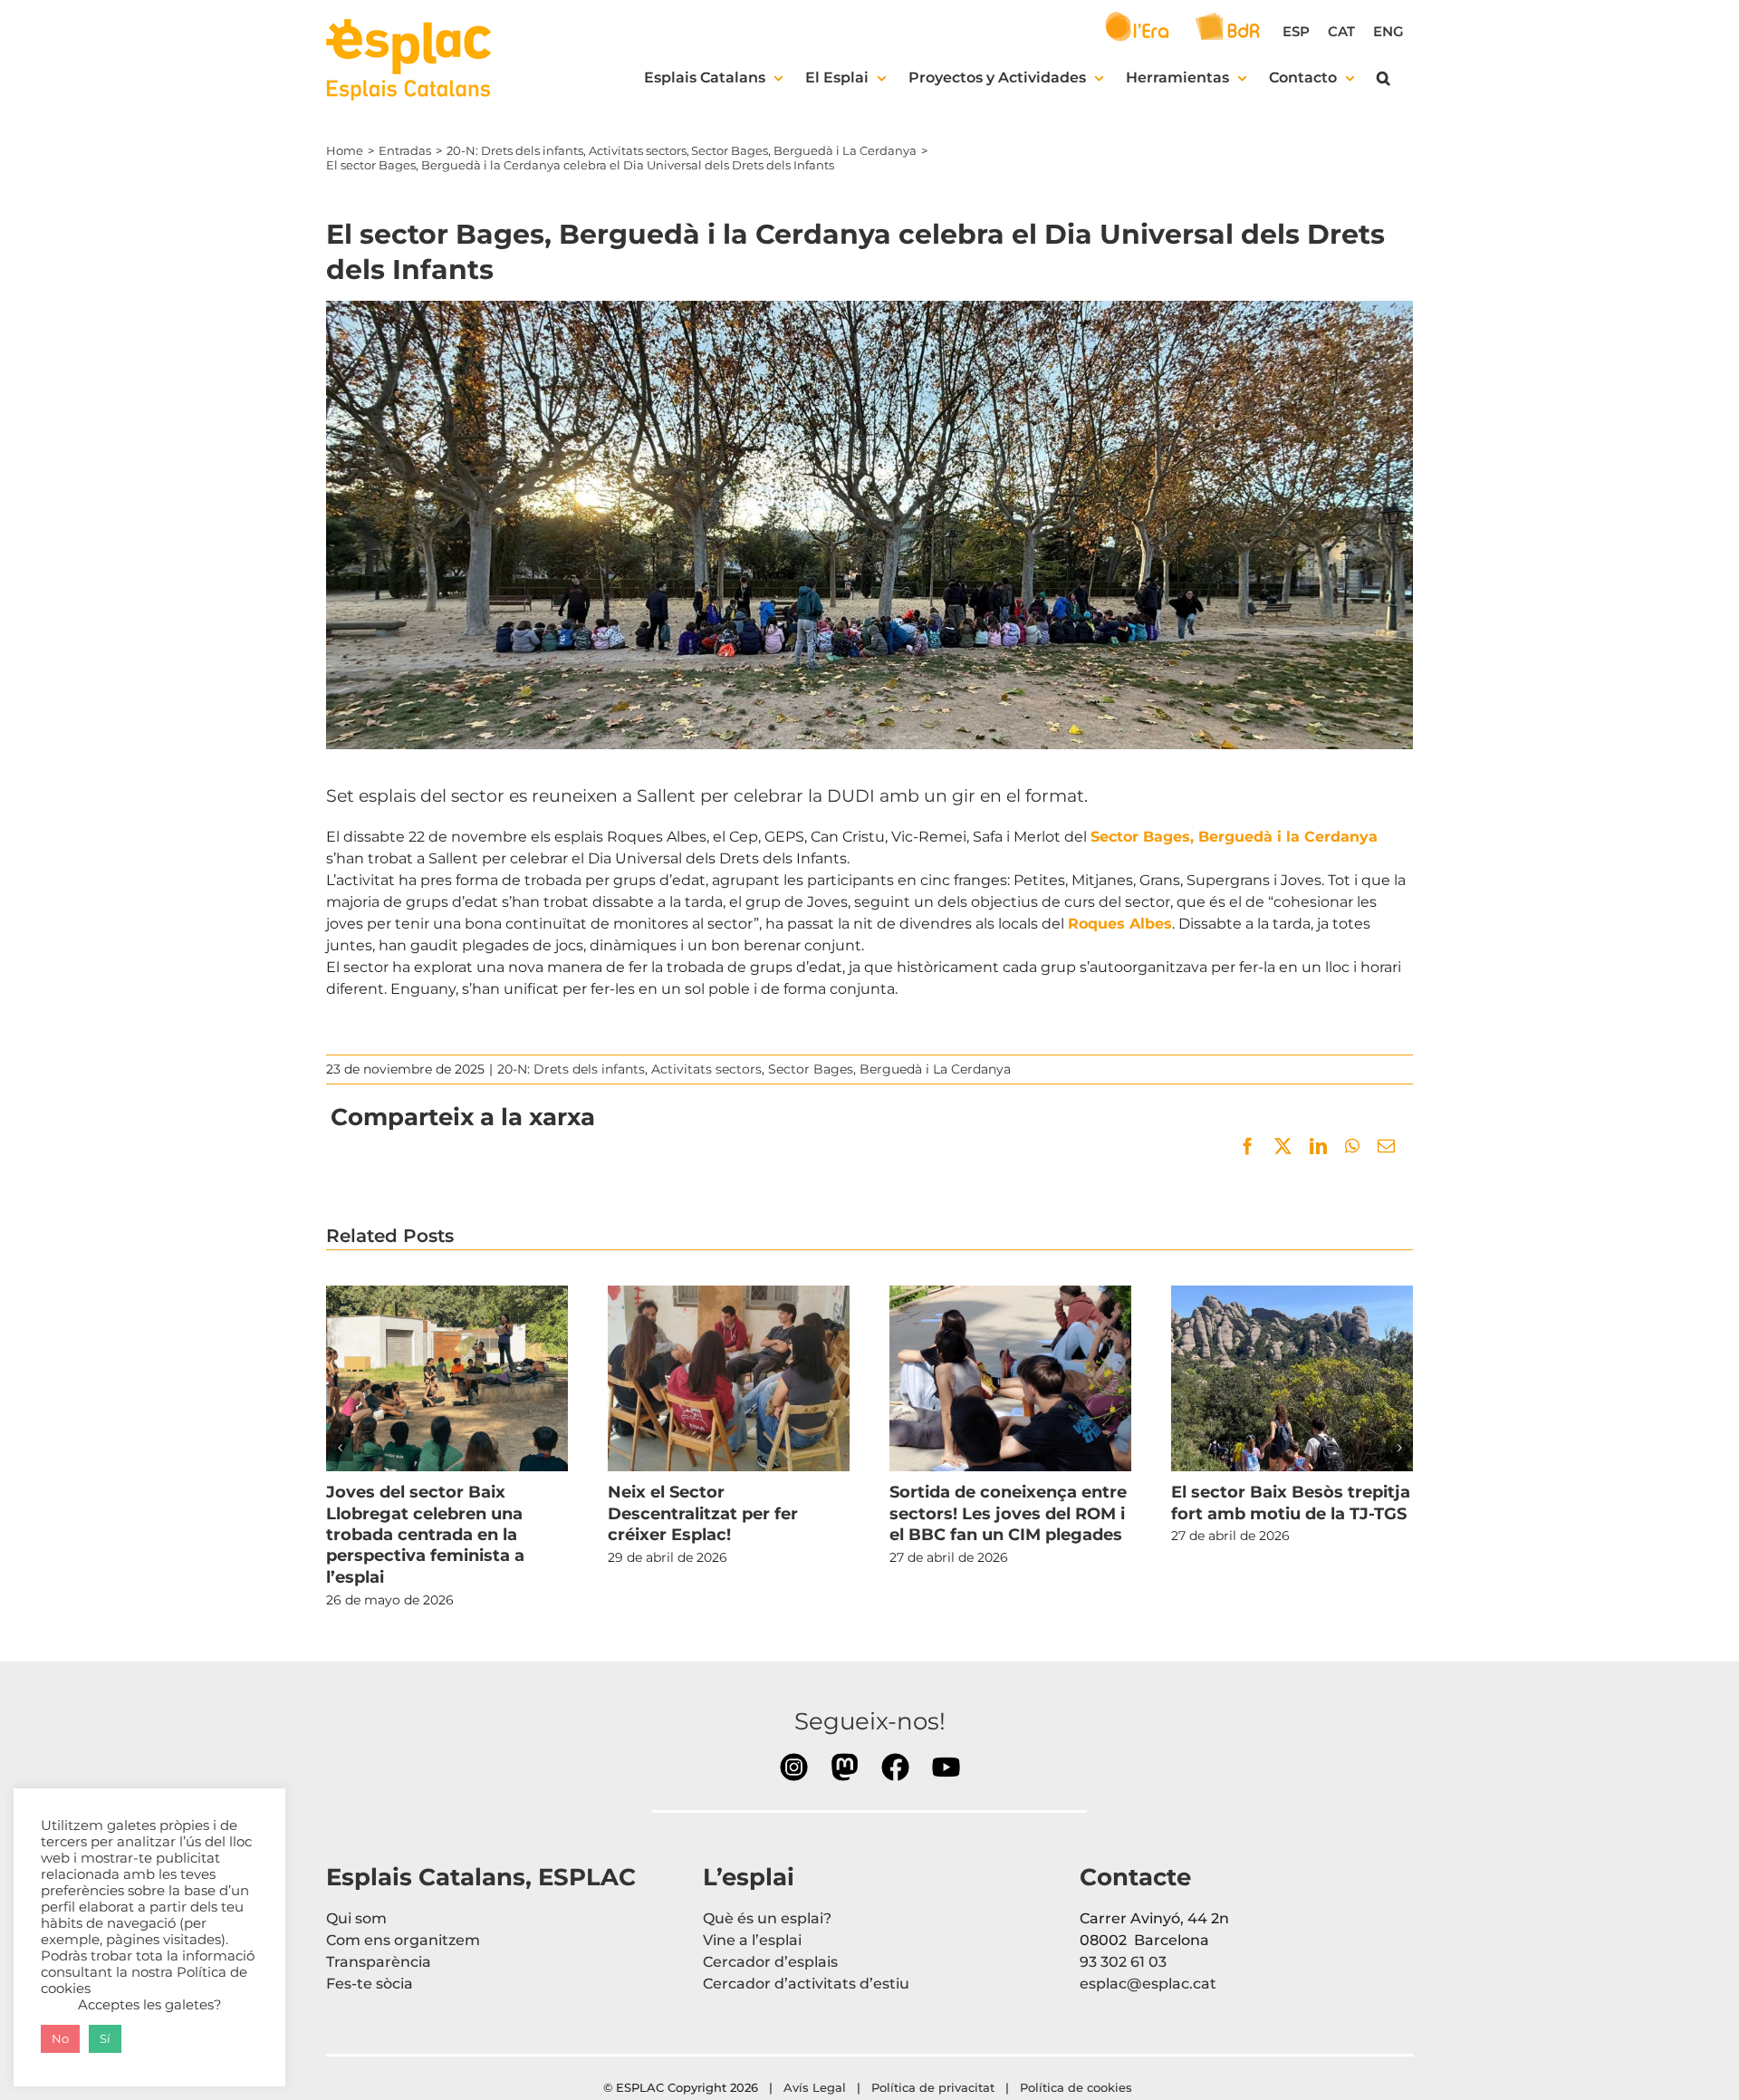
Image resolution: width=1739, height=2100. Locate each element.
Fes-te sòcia (370, 1984)
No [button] (60, 2038)
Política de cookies (1078, 2087)
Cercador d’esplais (770, 1962)
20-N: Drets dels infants (571, 1069)
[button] (1384, 78)
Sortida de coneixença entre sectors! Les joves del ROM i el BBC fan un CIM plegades (1010, 1379)
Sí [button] (105, 2038)
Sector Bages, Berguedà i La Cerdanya (889, 1069)
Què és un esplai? (767, 1918)
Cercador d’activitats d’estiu (806, 1984)
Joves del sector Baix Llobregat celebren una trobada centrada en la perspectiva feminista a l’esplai (447, 1379)
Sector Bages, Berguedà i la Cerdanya (1234, 837)
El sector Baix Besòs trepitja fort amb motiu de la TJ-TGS (1292, 1379)
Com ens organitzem (403, 1940)
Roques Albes (1120, 924)
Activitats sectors (706, 1069)
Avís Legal (815, 2087)
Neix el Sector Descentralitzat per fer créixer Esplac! (728, 1379)
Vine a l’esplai (752, 1940)
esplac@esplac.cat (1148, 1984)
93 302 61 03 (1123, 1962)
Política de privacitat (933, 2087)
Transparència (379, 1962)
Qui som (356, 1918)
